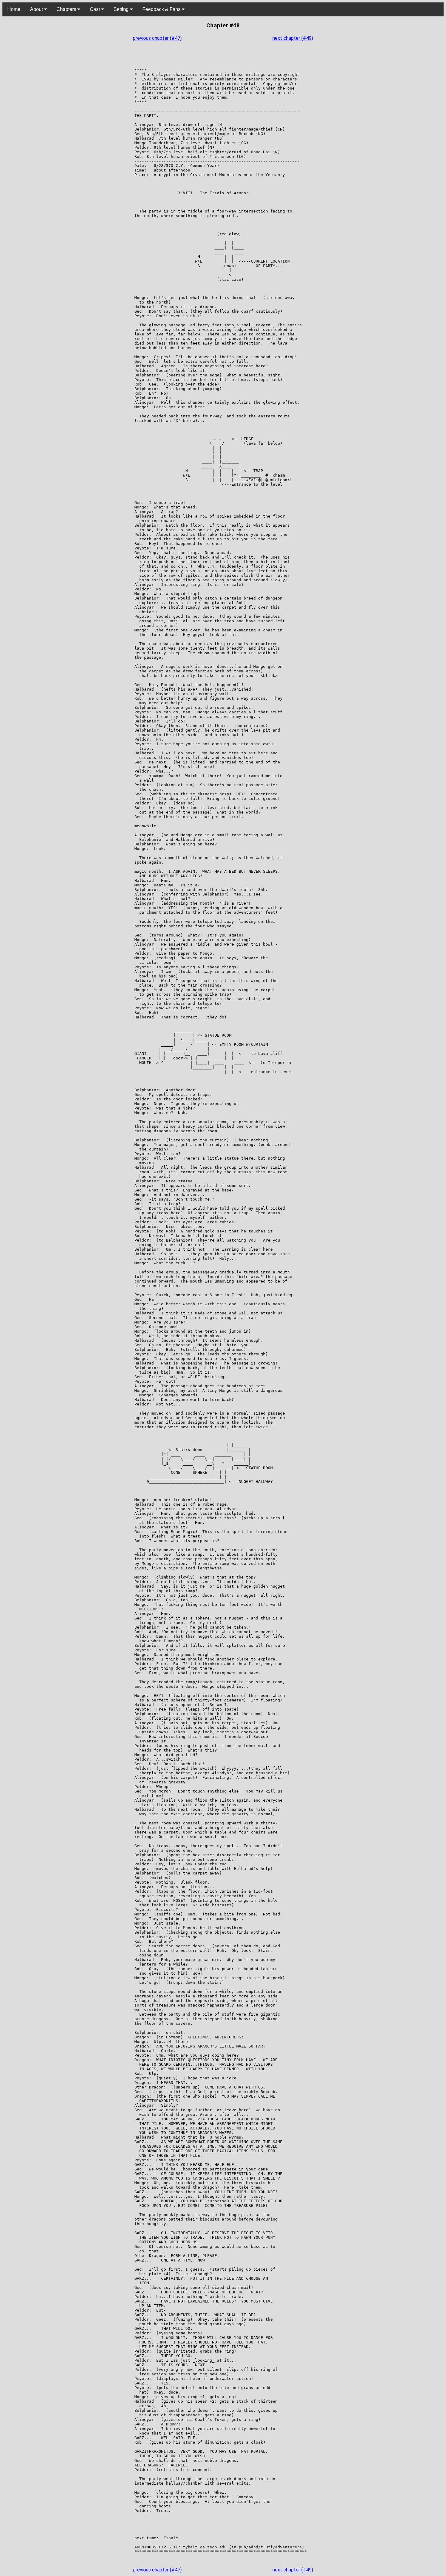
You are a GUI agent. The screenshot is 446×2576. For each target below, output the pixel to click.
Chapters (67, 9)
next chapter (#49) (293, 38)
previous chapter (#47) (157, 38)
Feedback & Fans (162, 9)
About (37, 9)
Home (14, 9)
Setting (122, 9)
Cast (95, 9)
